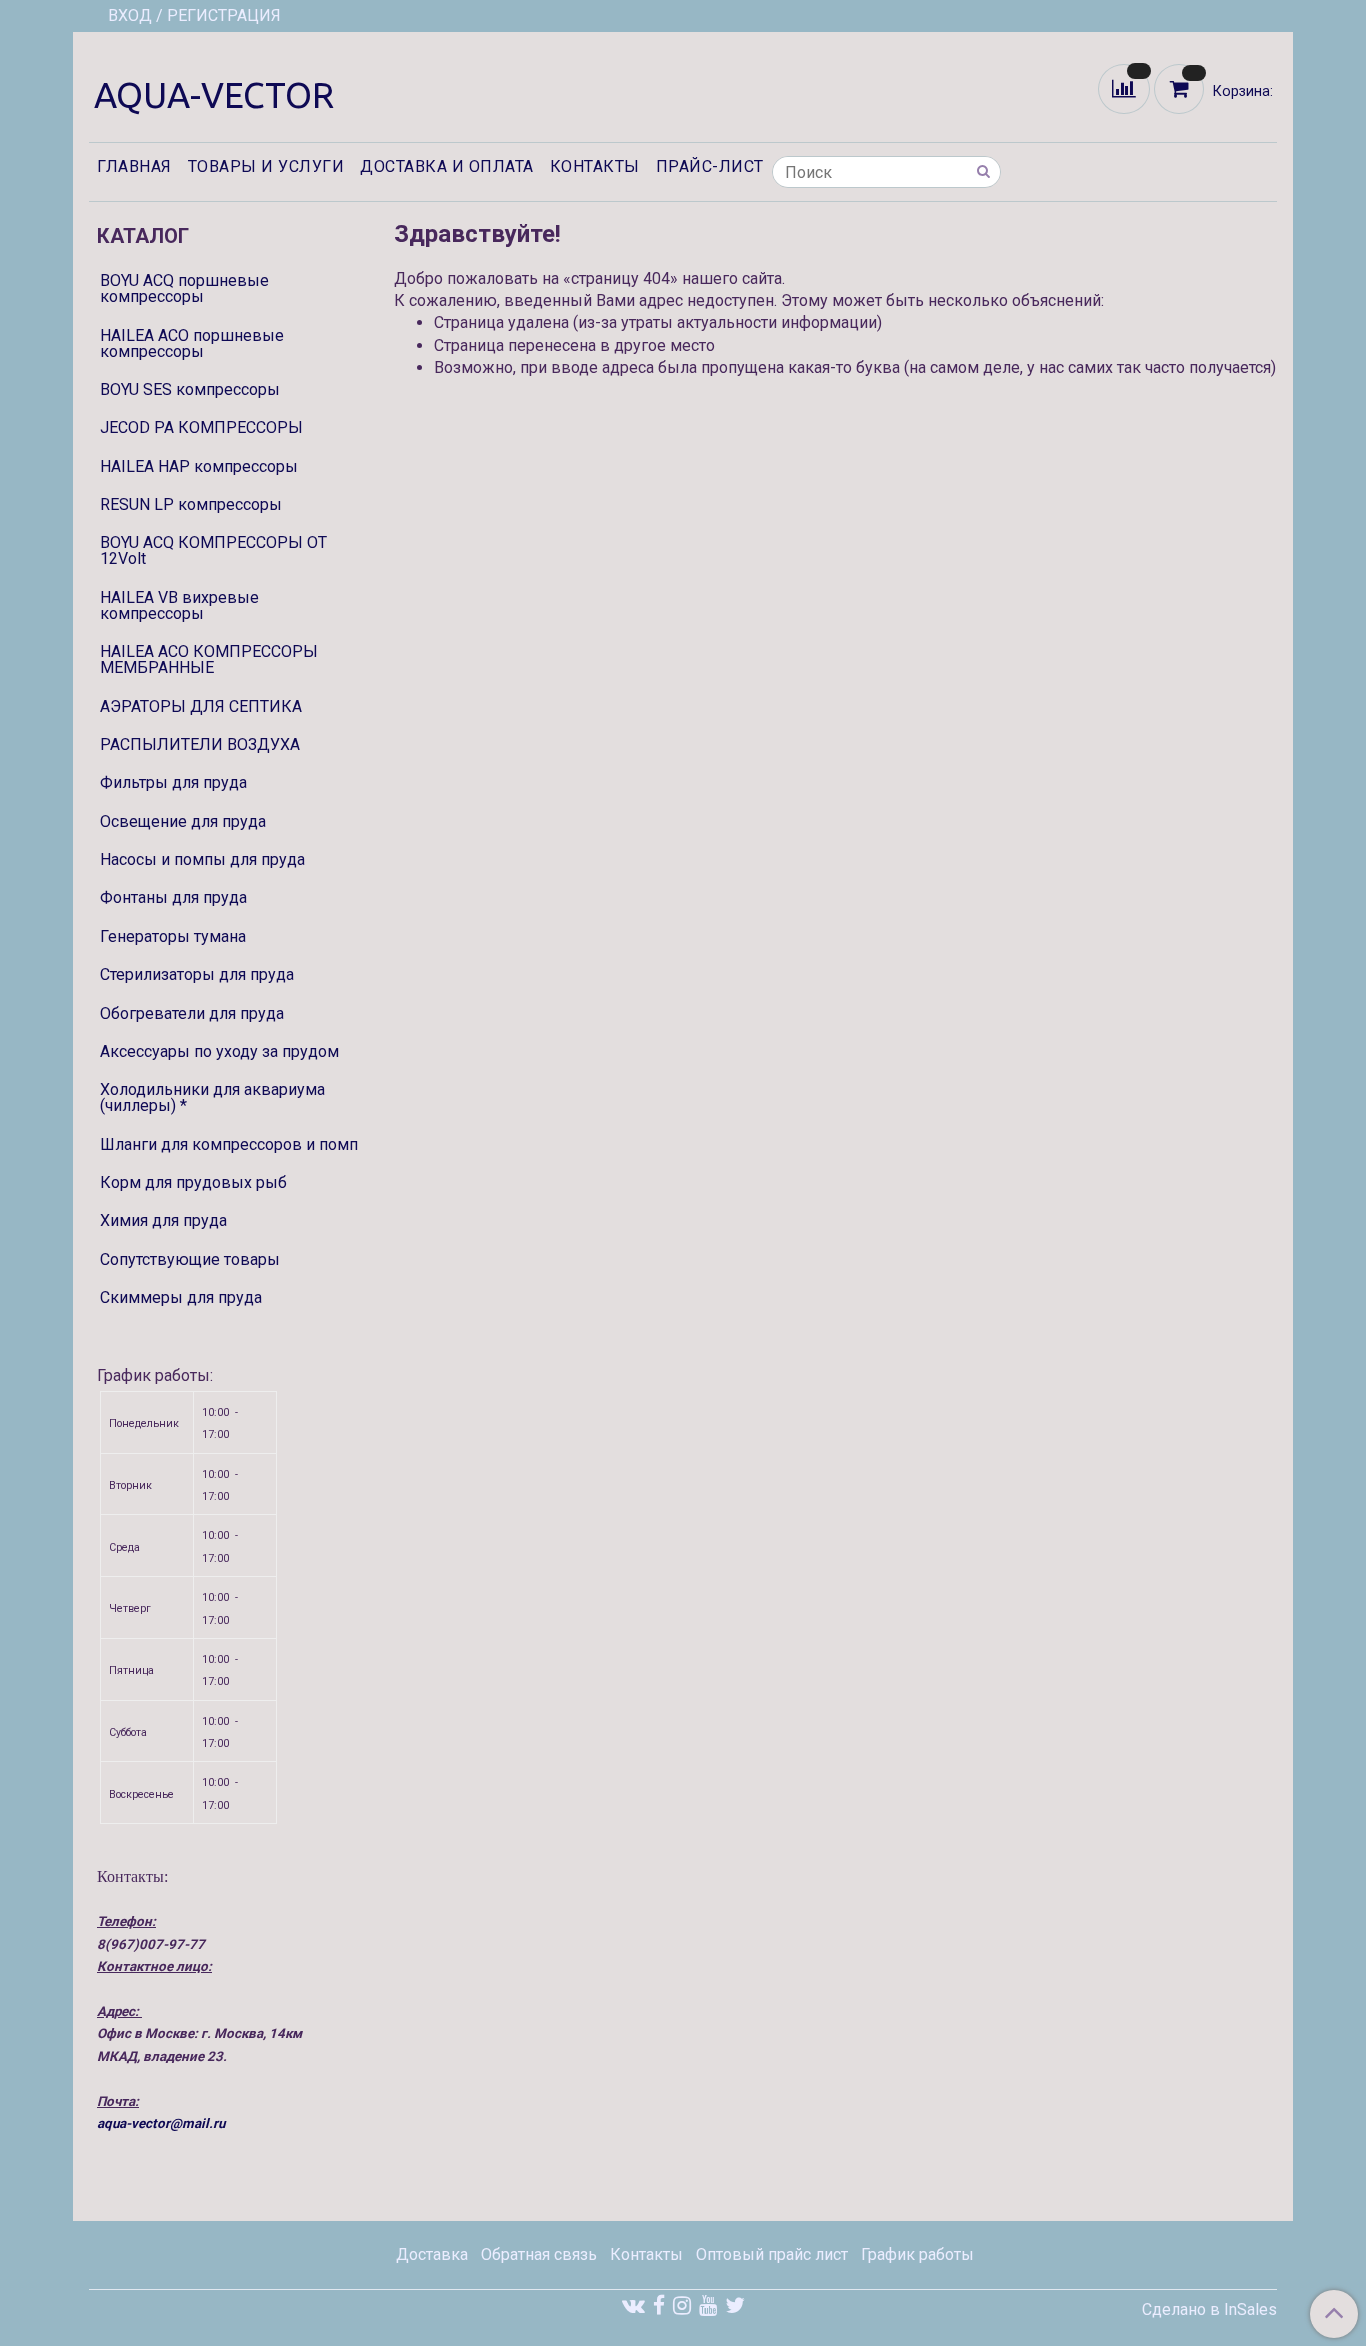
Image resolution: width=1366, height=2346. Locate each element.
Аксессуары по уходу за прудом (219, 1051)
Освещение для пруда (183, 821)
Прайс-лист (710, 166)
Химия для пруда (163, 1220)
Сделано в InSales (1209, 2310)
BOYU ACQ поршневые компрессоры (184, 288)
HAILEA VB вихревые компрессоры (179, 605)
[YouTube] (708, 2304)
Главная (134, 166)
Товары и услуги (266, 166)
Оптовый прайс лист (772, 2254)
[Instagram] (682, 2304)
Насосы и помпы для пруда (202, 859)
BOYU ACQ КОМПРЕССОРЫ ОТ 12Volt (213, 550)
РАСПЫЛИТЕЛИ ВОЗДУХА (200, 744)
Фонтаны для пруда (173, 897)
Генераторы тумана (173, 936)
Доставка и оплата (447, 166)
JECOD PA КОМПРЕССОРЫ (201, 427)
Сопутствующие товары (190, 1259)
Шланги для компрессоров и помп (229, 1144)
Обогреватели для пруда (192, 1013)
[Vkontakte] (633, 2304)
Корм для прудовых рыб (193, 1182)
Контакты (595, 166)
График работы (917, 2254)
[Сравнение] (1126, 87)
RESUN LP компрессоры (191, 504)
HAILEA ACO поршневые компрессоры (192, 343)
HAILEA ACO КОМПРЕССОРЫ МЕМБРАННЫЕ (209, 659)
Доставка (432, 2254)
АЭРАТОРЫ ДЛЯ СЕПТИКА (201, 706)
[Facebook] (659, 2304)
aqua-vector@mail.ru (161, 2123)
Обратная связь (539, 2254)
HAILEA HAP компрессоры (199, 466)
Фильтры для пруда (173, 782)
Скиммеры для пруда (181, 1297)
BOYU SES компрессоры (190, 389)
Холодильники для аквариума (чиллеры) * (212, 1097)
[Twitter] (735, 2304)
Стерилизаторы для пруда (197, 974)
